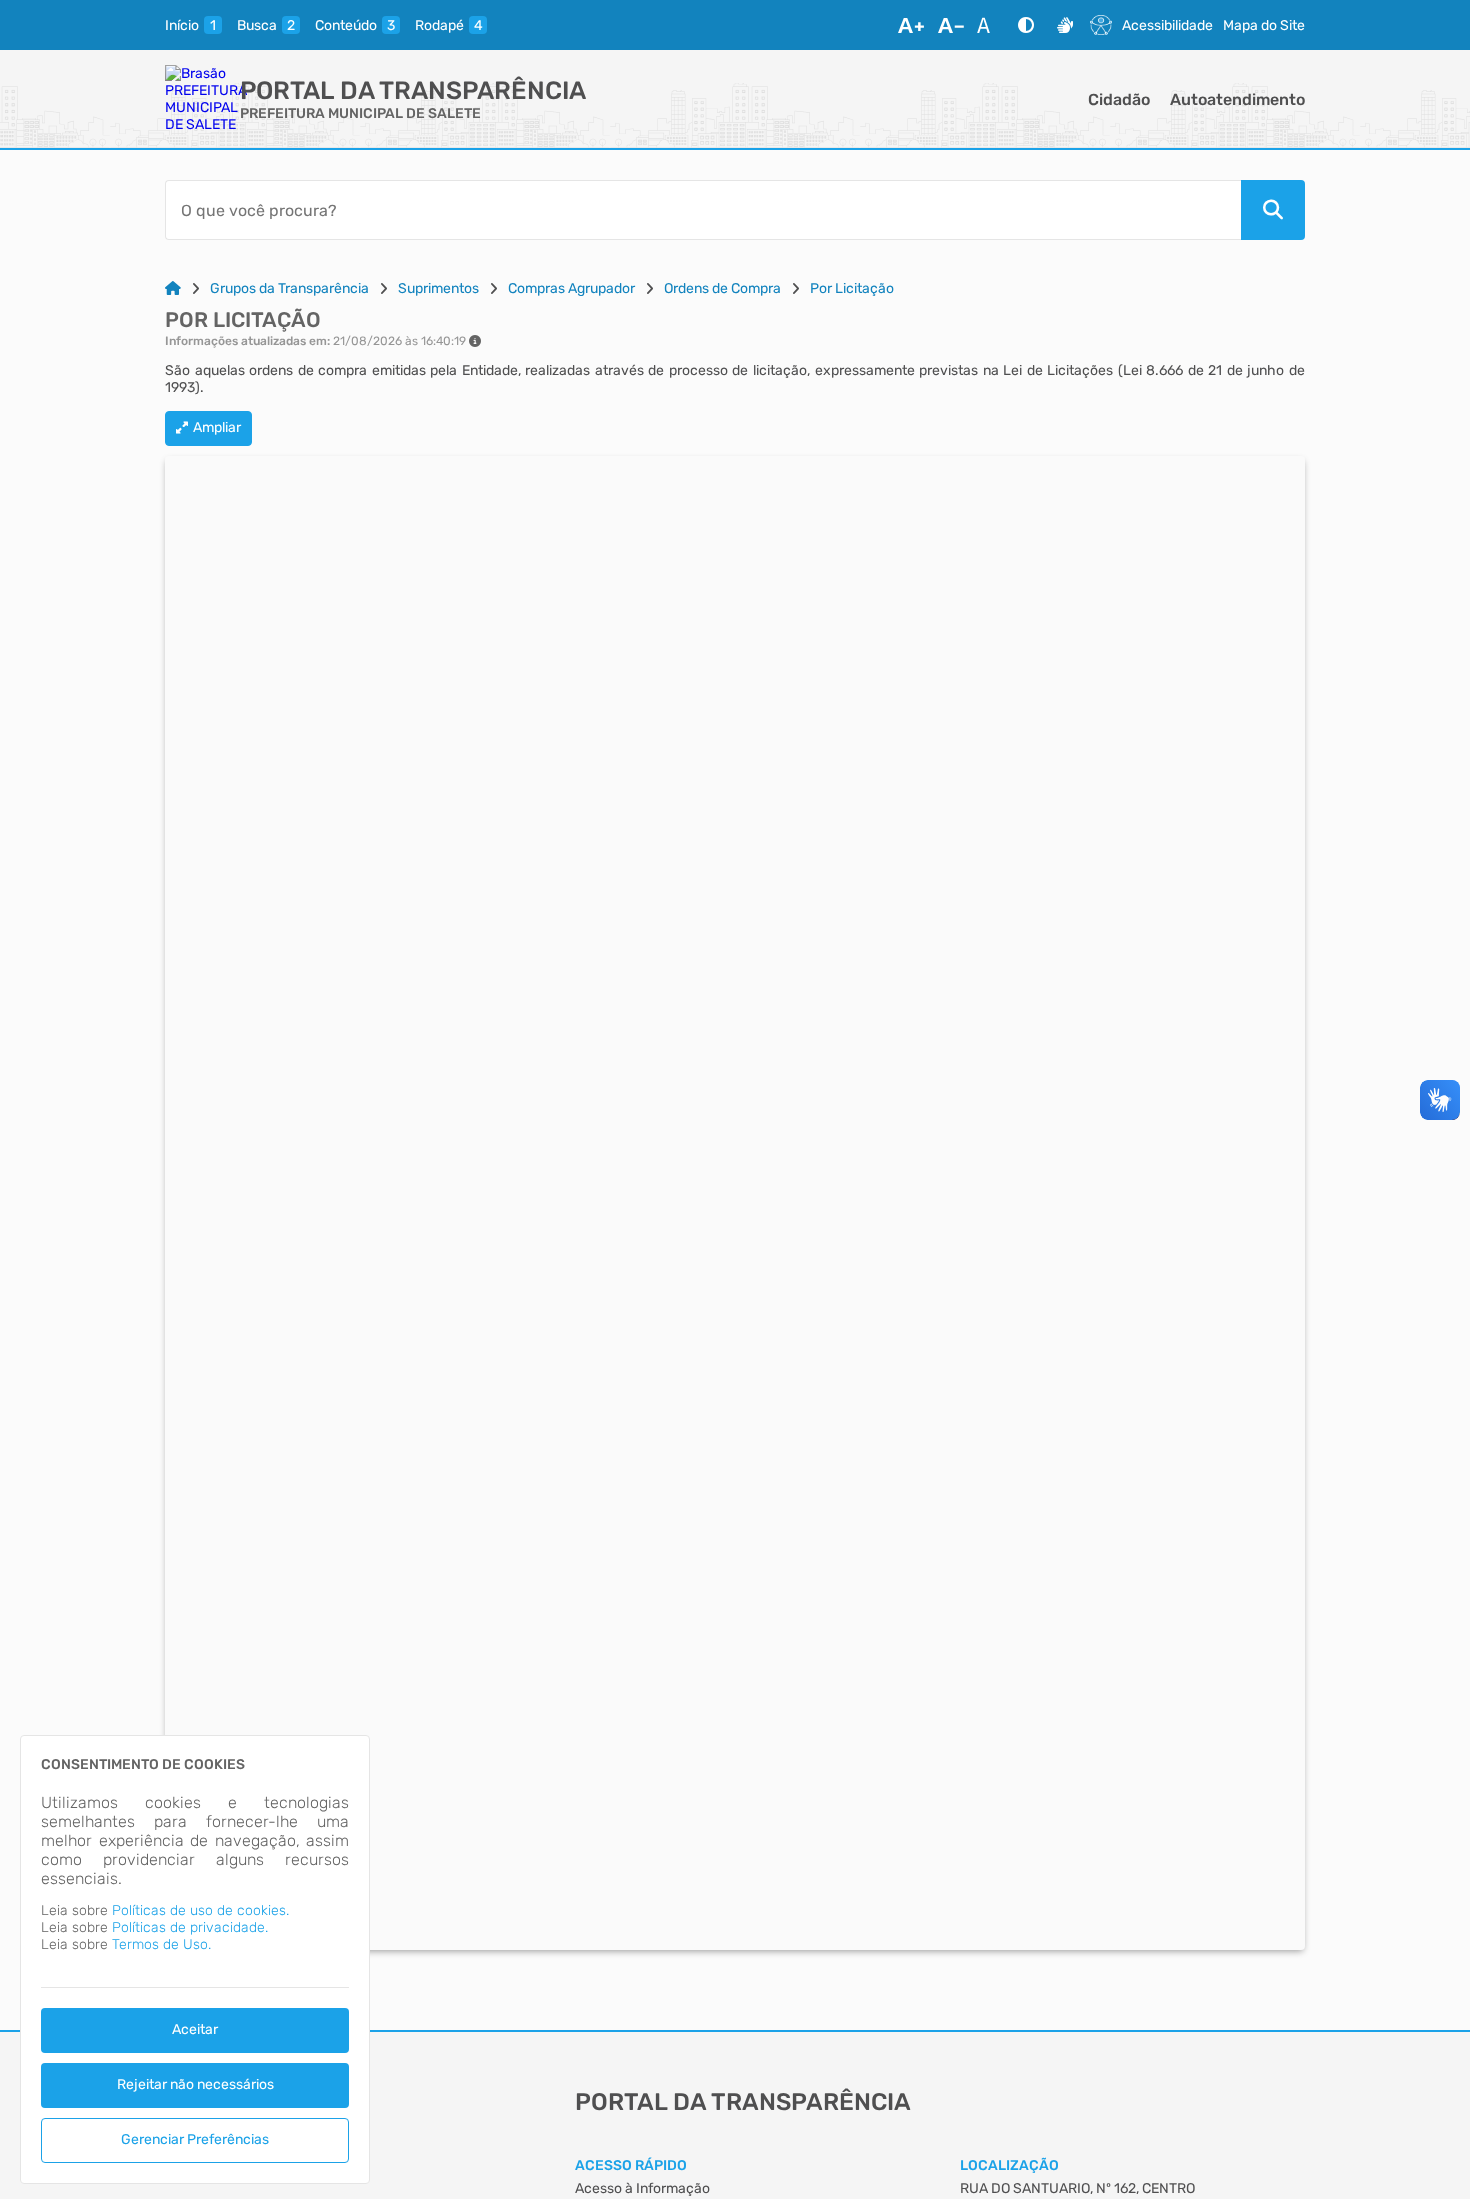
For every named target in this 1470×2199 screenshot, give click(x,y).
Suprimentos (438, 288)
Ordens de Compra (722, 288)
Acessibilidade (1167, 25)
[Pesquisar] (1273, 210)
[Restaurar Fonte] (989, 25)
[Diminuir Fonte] (951, 25)
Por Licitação (852, 288)
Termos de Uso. (161, 1944)
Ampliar (217, 427)
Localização (1009, 2165)
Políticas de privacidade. (190, 1927)
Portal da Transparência (413, 90)
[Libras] (1065, 25)
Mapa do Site (1264, 25)
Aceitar (195, 2029)
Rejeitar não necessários (195, 2084)
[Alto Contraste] (1026, 25)
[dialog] (195, 1959)
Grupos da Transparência (289, 288)
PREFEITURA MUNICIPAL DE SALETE (360, 113)
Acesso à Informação (642, 2188)
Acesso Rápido (631, 2165)
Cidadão (1119, 99)
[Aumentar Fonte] (911, 25)
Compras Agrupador (571, 288)
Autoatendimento (1237, 99)
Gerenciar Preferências (195, 2139)
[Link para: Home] (173, 288)
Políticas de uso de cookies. (200, 1910)
